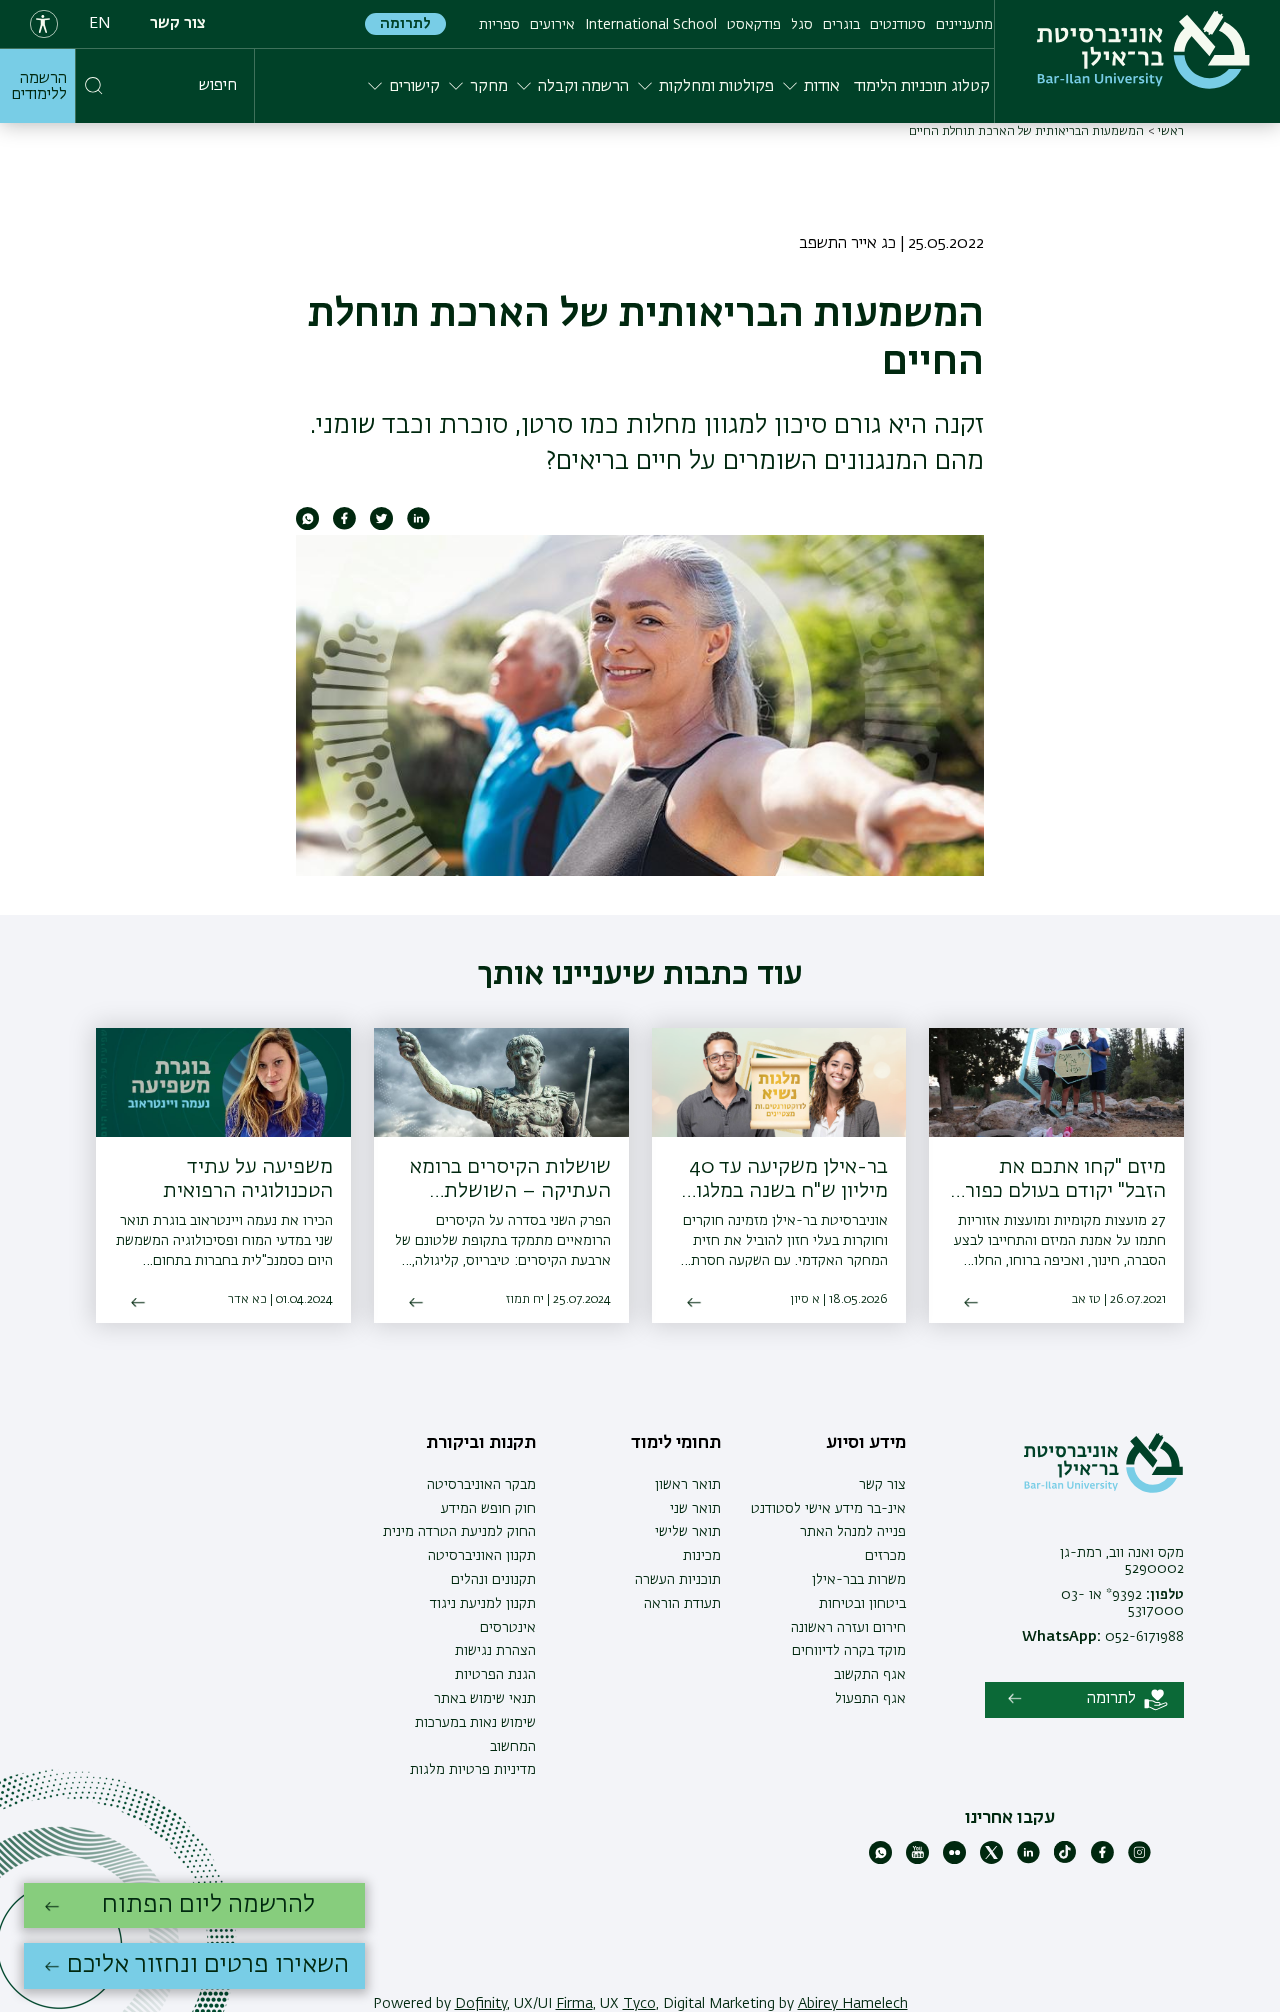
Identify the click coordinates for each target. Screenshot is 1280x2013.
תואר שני (695, 1509)
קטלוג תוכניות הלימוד (922, 87)
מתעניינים (964, 25)
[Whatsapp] (880, 1860)
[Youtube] (917, 1860)
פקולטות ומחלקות (716, 87)
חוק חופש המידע (488, 1509)
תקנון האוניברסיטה (482, 1556)
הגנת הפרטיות (495, 1675)
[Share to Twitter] (381, 526)
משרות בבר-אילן (859, 1580)
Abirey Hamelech (853, 2004)
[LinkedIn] (1028, 1860)
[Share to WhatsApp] (307, 526)
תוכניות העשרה (678, 1580)
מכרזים (885, 1556)
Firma (574, 2004)
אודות (822, 87)
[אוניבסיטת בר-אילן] (1143, 50)
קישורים (414, 87)
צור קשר (178, 24)
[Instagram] (1139, 1860)
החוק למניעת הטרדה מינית (459, 1532)
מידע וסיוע (866, 1443)
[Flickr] (954, 1860)
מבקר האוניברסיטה (481, 1485)
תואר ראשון (688, 1485)
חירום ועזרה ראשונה (848, 1628)
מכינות (702, 1556)
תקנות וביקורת (481, 1443)
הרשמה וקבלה (583, 87)
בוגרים (841, 25)
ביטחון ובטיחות (862, 1604)
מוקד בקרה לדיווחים (849, 1651)
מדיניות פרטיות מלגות (473, 1770)
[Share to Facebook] (344, 526)
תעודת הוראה (682, 1604)
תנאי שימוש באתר (485, 1699)
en (100, 24)
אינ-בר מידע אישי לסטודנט (828, 1509)
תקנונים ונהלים (493, 1580)
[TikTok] (1065, 1860)
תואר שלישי (688, 1532)
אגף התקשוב (870, 1675)
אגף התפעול (870, 1699)
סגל (802, 25)
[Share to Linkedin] (418, 526)
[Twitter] (991, 1860)
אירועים (552, 25)
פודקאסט (754, 25)
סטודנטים (898, 25)
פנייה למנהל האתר (853, 1532)
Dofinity (481, 2004)
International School (651, 25)
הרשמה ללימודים (39, 87)
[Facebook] (1102, 1860)
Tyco (639, 2004)
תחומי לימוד (676, 1443)
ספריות (499, 25)
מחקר (489, 87)
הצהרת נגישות (495, 1651)
